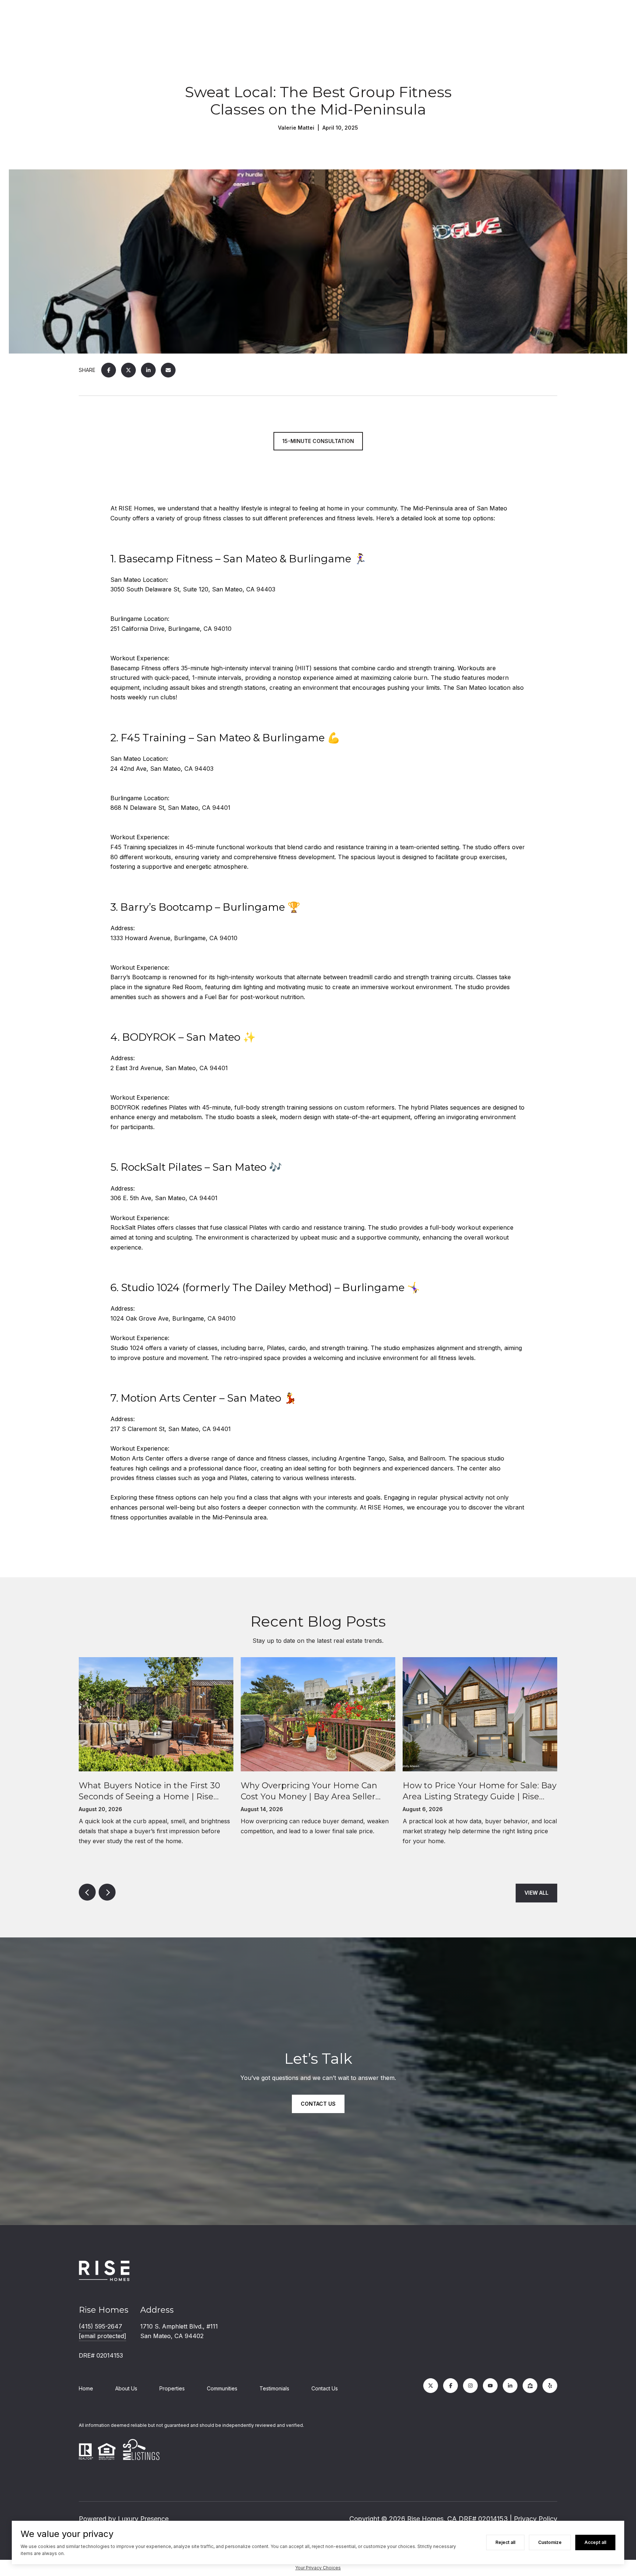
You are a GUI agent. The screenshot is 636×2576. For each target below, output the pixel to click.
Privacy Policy (536, 2519)
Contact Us (325, 2388)
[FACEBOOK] (451, 2386)
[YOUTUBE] (490, 2386)
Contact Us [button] (318, 2103)
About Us (126, 2388)
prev (87, 1892)
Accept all (595, 2542)
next (107, 1892)
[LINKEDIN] (510, 2386)
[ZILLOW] (530, 2386)
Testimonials (274, 2388)
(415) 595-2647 (100, 2326)
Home (86, 2388)
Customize (550, 2542)
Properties (172, 2388)
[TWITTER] (431, 2386)
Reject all (505, 2542)
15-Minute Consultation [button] (318, 441)
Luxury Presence (143, 2519)
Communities (222, 2388)
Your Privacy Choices (318, 2568)
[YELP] (550, 2386)
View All (536, 1893)
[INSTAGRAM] (470, 2386)
